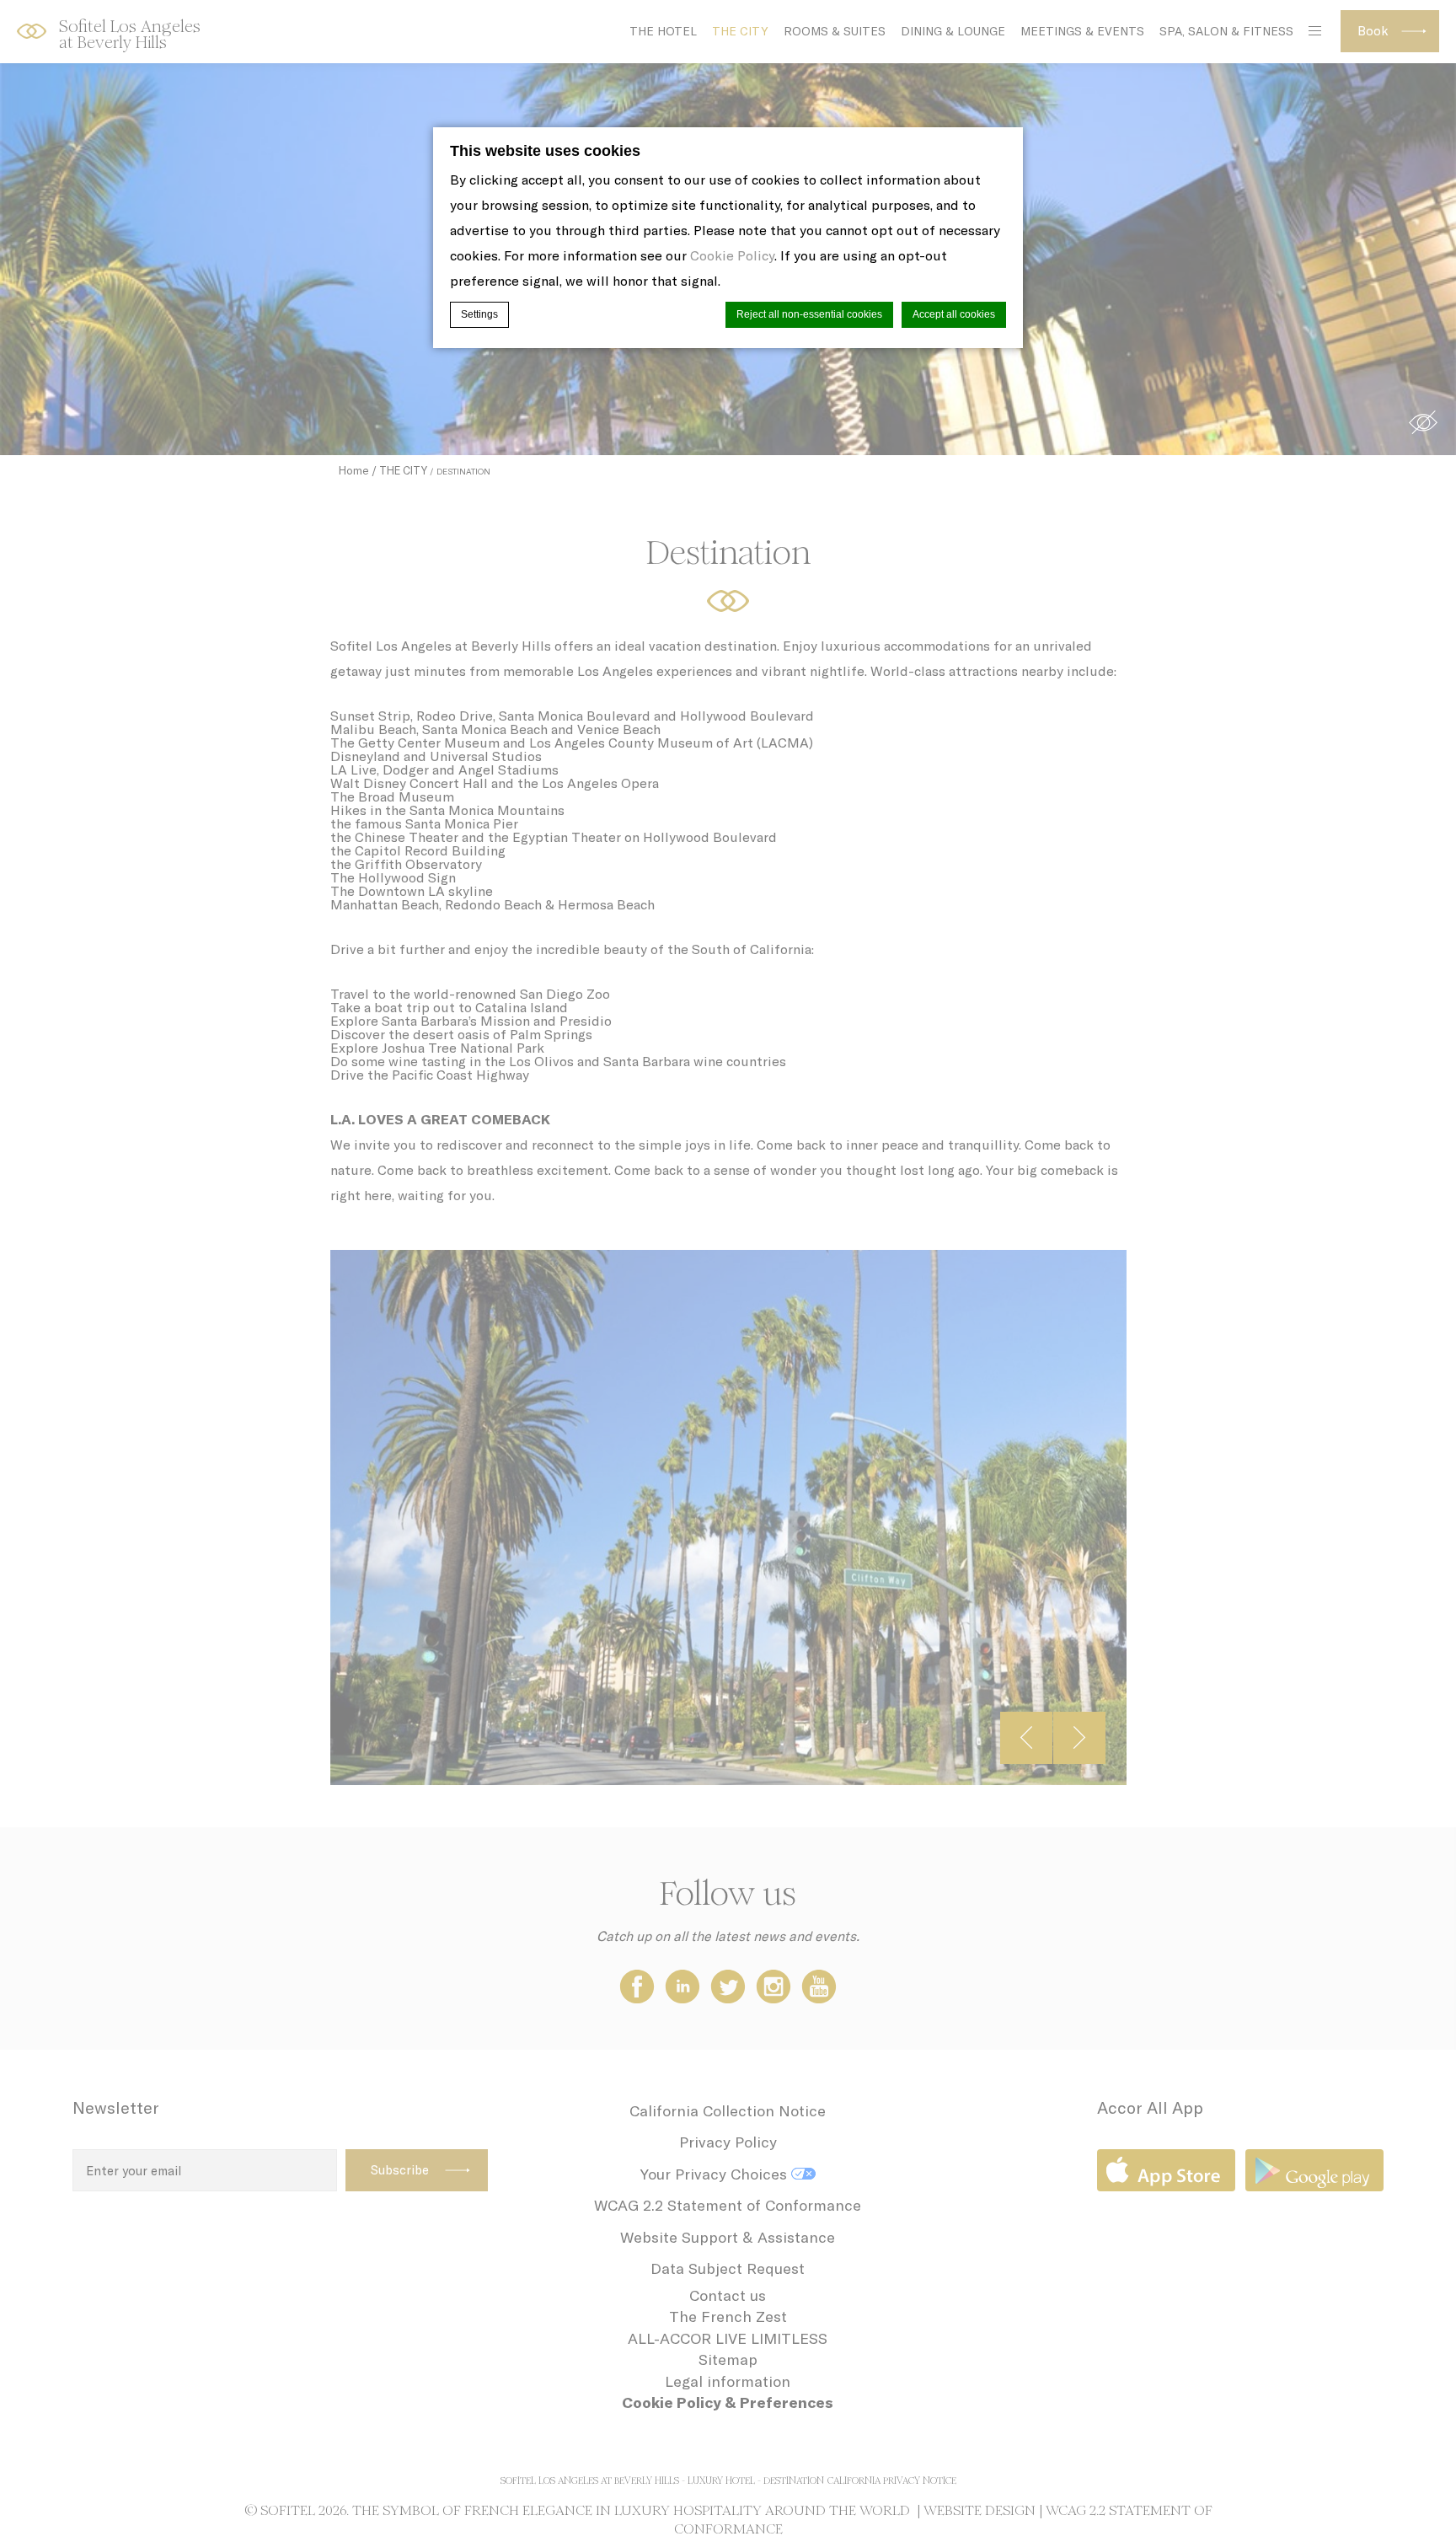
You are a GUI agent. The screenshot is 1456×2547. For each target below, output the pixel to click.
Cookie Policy (732, 255)
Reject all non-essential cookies (809, 314)
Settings (479, 314)
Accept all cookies (954, 314)
